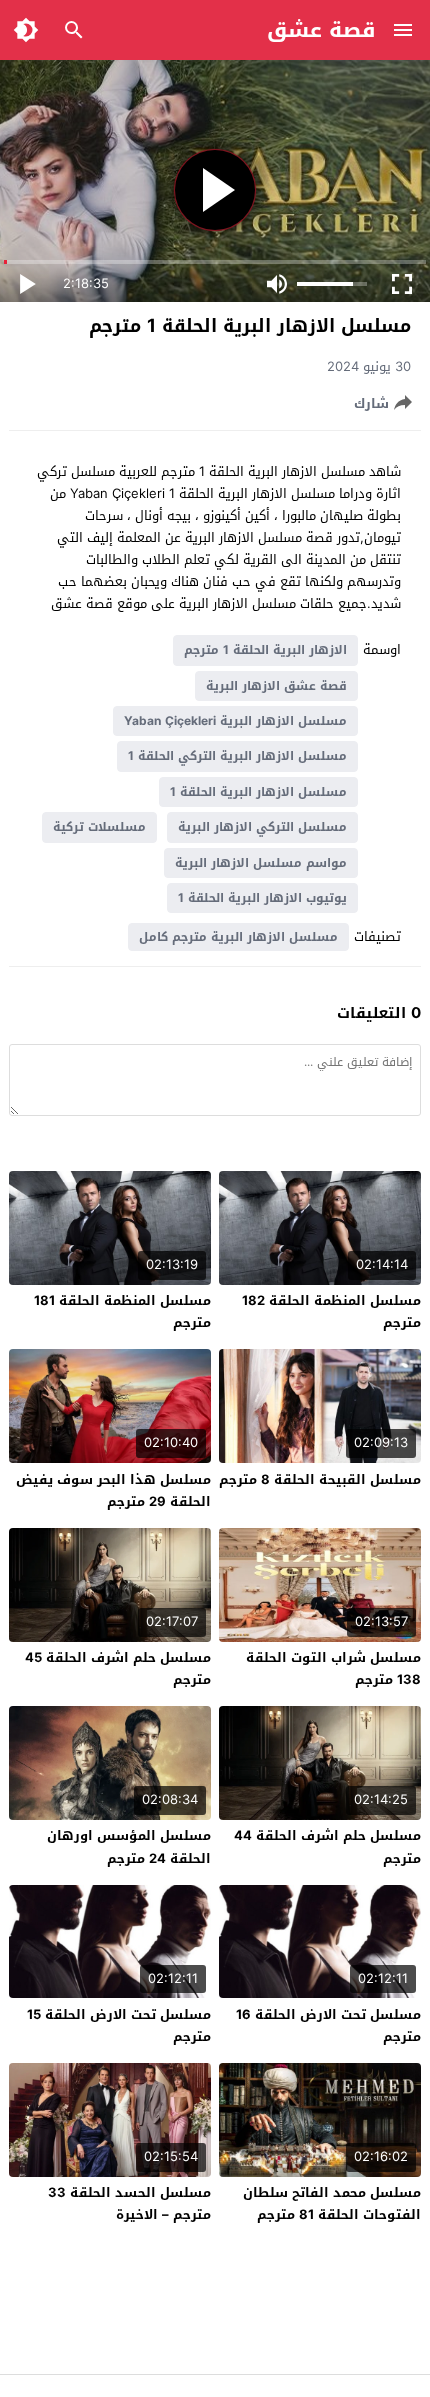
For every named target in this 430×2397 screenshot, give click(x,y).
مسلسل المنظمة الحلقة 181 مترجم (122, 1311)
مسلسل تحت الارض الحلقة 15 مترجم (119, 2025)
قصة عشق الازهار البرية (276, 686)
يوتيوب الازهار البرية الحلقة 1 (262, 898)
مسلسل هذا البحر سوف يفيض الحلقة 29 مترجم (113, 1490)
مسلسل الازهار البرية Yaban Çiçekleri (235, 721)
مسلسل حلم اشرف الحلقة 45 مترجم (118, 1668)
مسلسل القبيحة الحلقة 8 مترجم (320, 1479)
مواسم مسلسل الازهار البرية (261, 863)
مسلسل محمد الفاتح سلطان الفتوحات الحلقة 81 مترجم (332, 2203)
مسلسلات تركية (99, 827)
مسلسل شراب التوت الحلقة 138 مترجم (333, 1668)
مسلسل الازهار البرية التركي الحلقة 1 (237, 756)
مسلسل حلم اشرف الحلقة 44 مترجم (327, 1846)
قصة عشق (321, 30)
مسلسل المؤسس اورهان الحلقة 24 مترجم (129, 1846)
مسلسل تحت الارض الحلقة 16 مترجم (328, 2025)
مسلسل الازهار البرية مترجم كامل (238, 937)
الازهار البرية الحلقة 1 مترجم (265, 650)
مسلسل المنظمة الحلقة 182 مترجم (331, 1311)
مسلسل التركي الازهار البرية (262, 827)
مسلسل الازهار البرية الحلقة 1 (258, 792)
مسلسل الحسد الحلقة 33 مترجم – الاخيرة (129, 2203)
